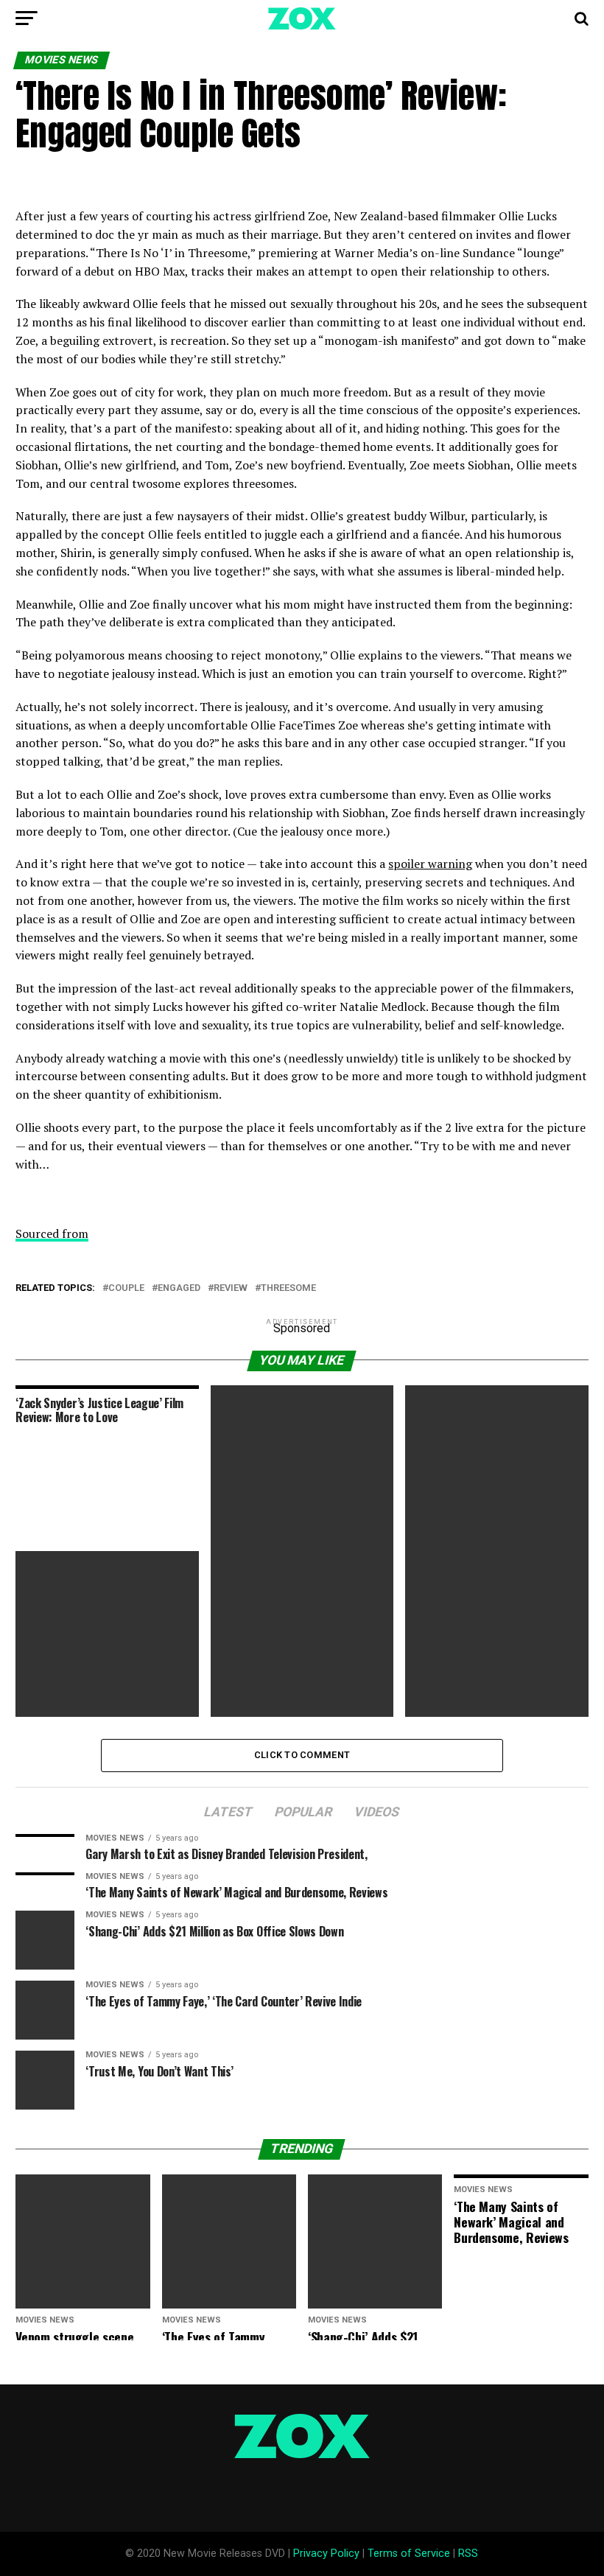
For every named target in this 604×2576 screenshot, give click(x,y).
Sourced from (52, 1233)
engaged (179, 1288)
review (231, 1288)
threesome (288, 1288)
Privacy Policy (326, 2554)
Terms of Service (409, 2554)
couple (126, 1288)
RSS (468, 2554)
